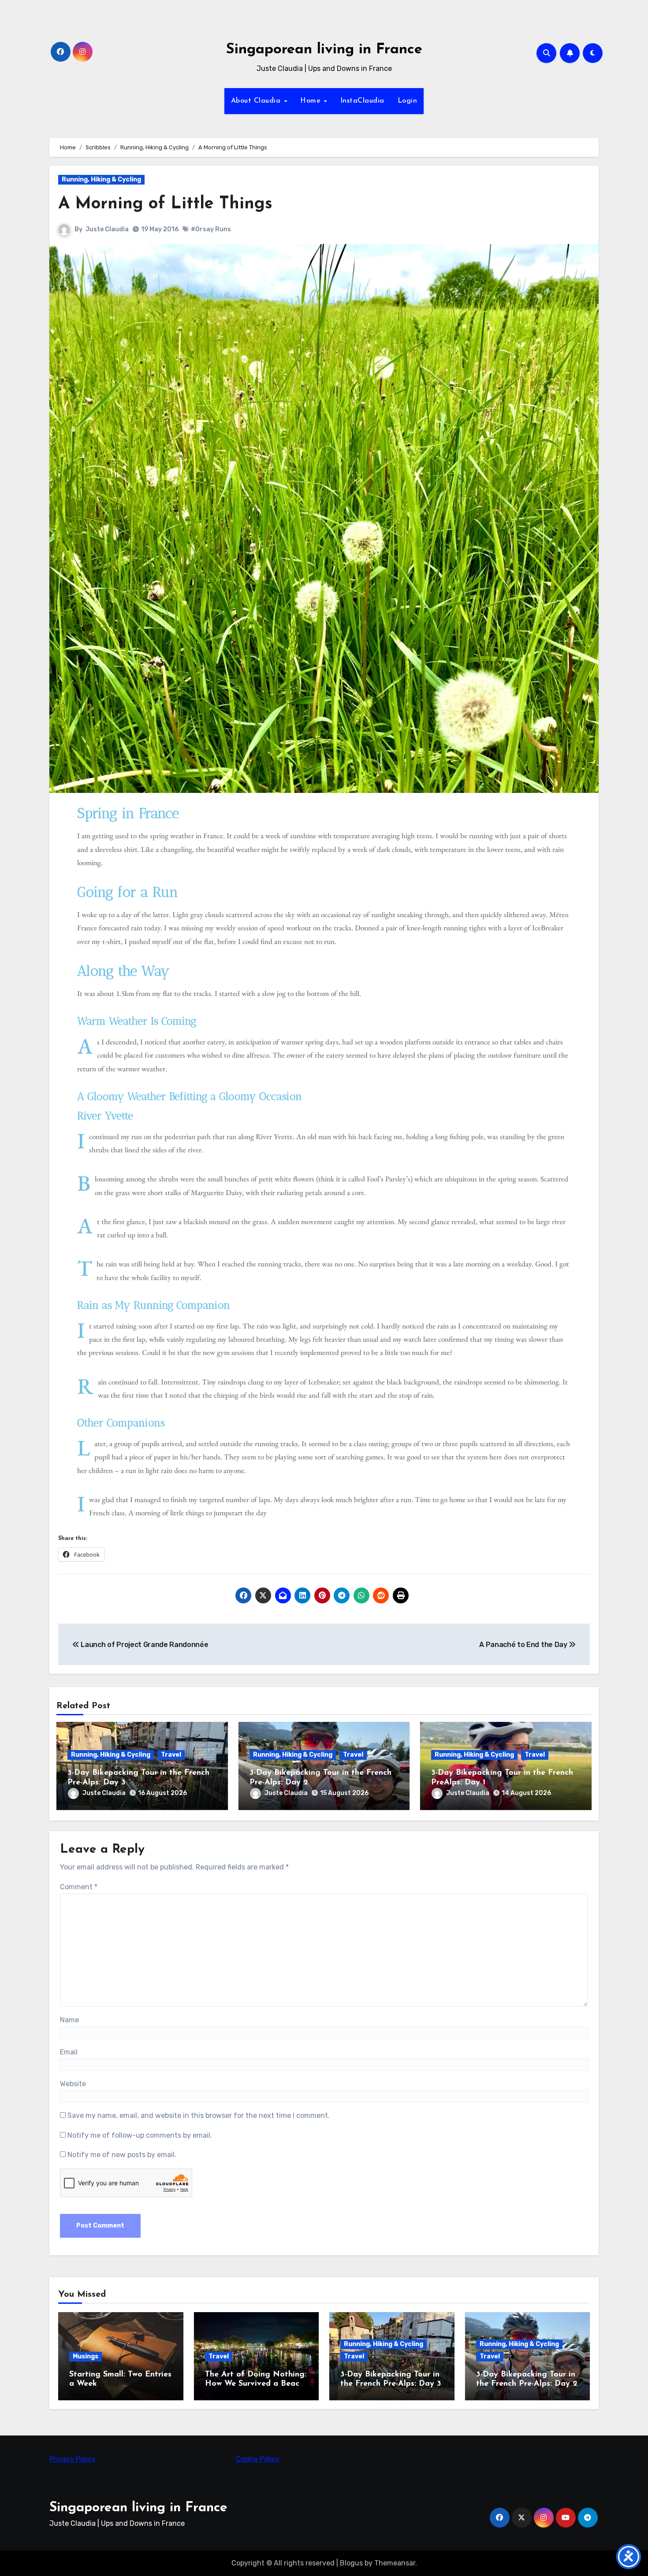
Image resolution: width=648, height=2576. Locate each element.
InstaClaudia (362, 101)
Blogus (351, 2563)
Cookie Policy (258, 2459)
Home (312, 101)
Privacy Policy (73, 2459)
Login (408, 101)
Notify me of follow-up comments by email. (140, 2135)
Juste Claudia (107, 229)
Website (73, 2084)
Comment (79, 1887)
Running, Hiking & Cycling (101, 180)
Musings (86, 2356)
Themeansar (395, 2563)
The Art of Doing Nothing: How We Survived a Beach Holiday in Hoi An (256, 2384)
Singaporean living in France (324, 50)
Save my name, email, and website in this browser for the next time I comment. (199, 2115)
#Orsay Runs (211, 229)
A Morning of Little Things (165, 204)
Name (69, 2020)
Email (69, 2052)
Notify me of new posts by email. (122, 2155)
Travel (171, 1755)
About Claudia (257, 101)
